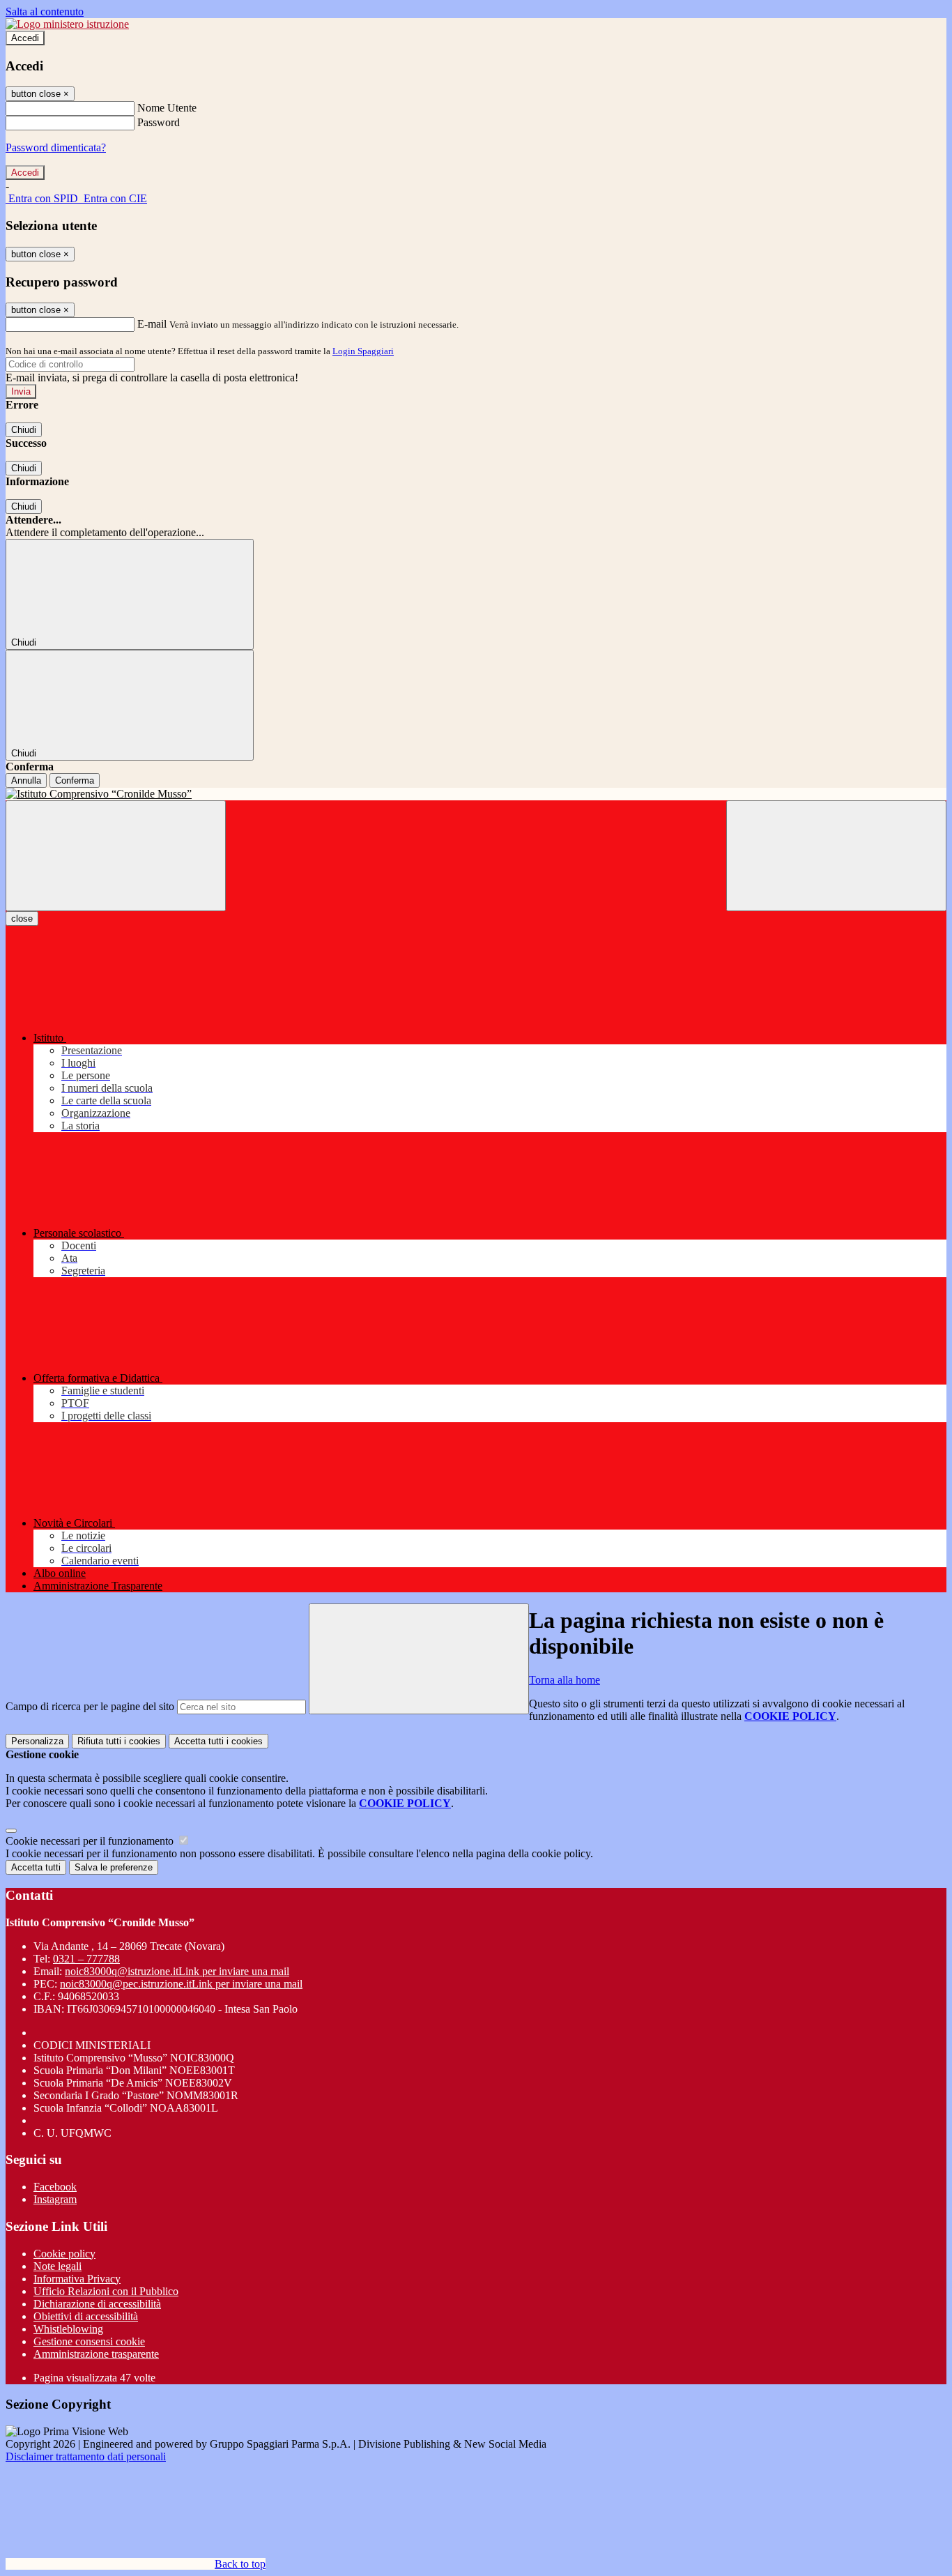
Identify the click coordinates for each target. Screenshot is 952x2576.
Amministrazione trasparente (96, 2354)
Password (159, 122)
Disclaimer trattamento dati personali (86, 2456)
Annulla (26, 780)
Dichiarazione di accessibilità (97, 2304)
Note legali (57, 2266)
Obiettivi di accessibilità (86, 2316)
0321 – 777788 (86, 1959)
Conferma (75, 780)
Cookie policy (64, 2254)
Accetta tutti (218, 1741)
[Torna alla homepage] (476, 794)
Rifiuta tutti (119, 1741)
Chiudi (24, 430)
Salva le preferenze (114, 1867)
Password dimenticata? (56, 147)
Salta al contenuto (45, 12)
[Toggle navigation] (116, 856)
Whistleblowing (68, 2329)
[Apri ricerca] (836, 856)
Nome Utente (167, 108)
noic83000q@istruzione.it (177, 1971)
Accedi (25, 38)
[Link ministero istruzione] (67, 24)
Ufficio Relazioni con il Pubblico (106, 2291)
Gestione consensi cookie (89, 2341)
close (22, 919)
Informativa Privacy (77, 2279)
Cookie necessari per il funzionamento (91, 1841)
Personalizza (37, 1741)
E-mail (152, 324)
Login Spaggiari (363, 351)
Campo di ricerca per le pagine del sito (90, 1706)
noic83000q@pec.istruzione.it (181, 1984)
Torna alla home (565, 1680)
